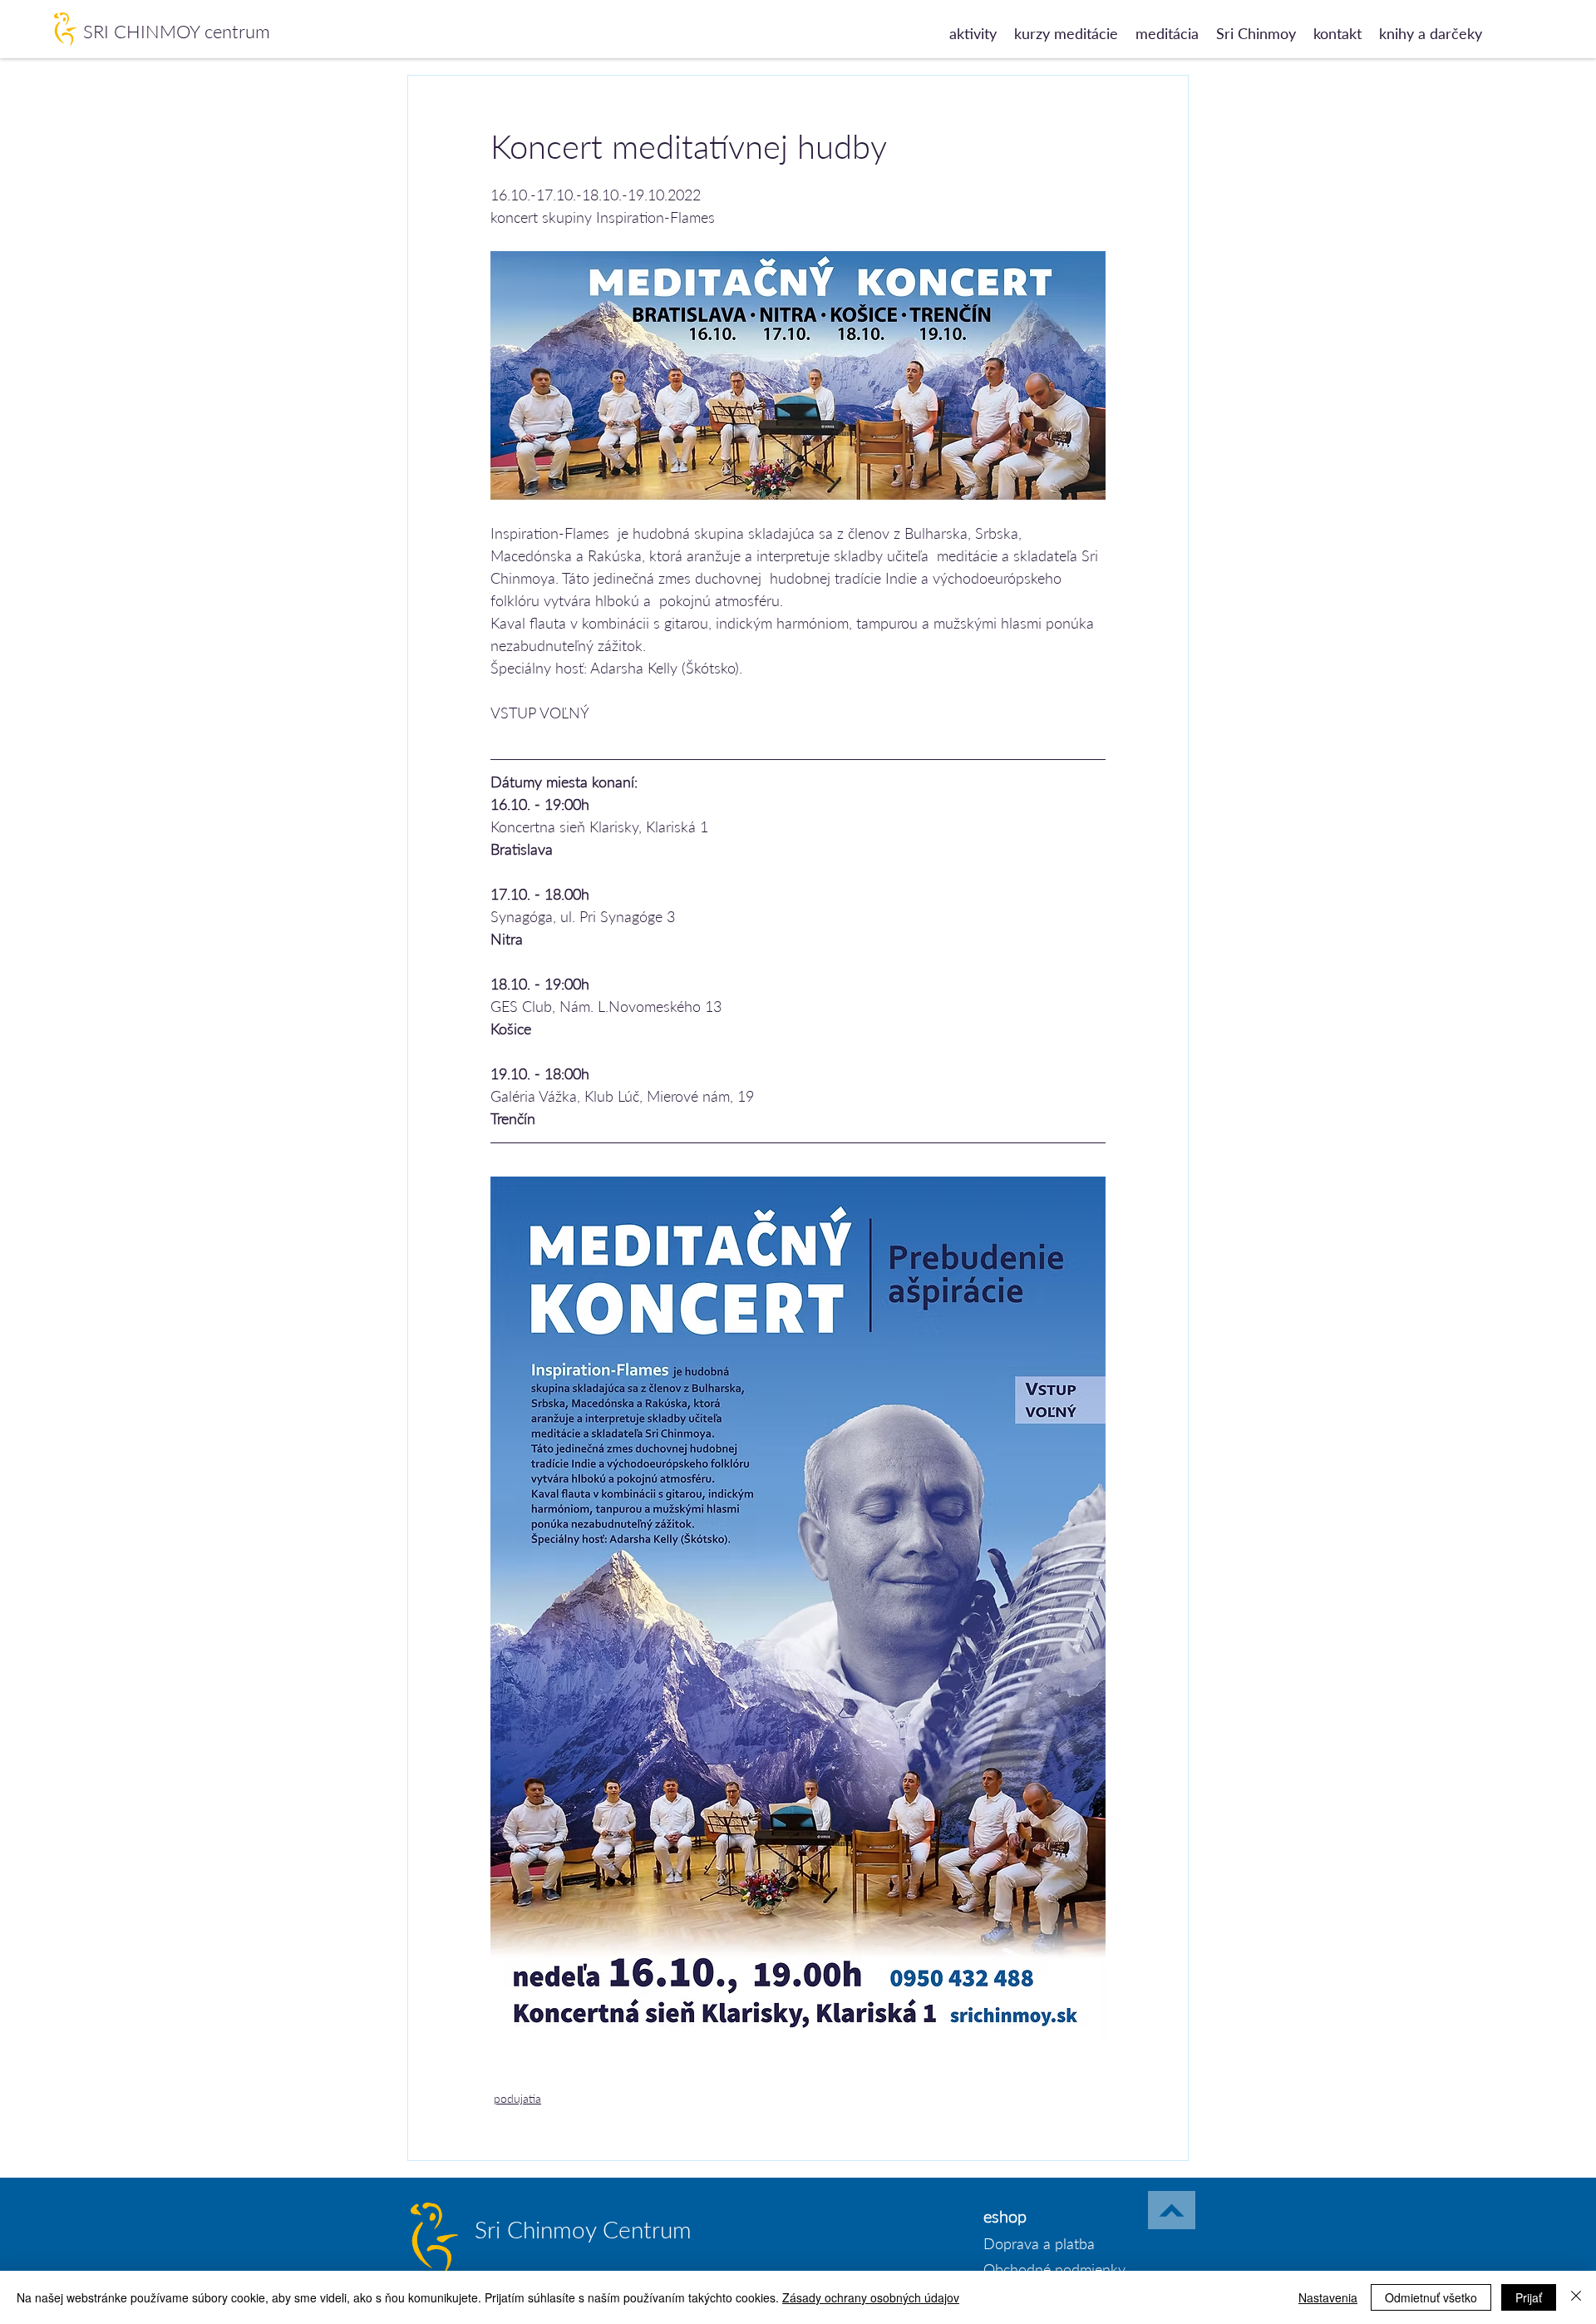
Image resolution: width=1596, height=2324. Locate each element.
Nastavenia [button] (1328, 2297)
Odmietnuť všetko (1431, 2297)
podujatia (517, 2098)
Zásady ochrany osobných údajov (871, 2297)
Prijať (1529, 2297)
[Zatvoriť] (1576, 2297)
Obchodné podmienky (1054, 2269)
